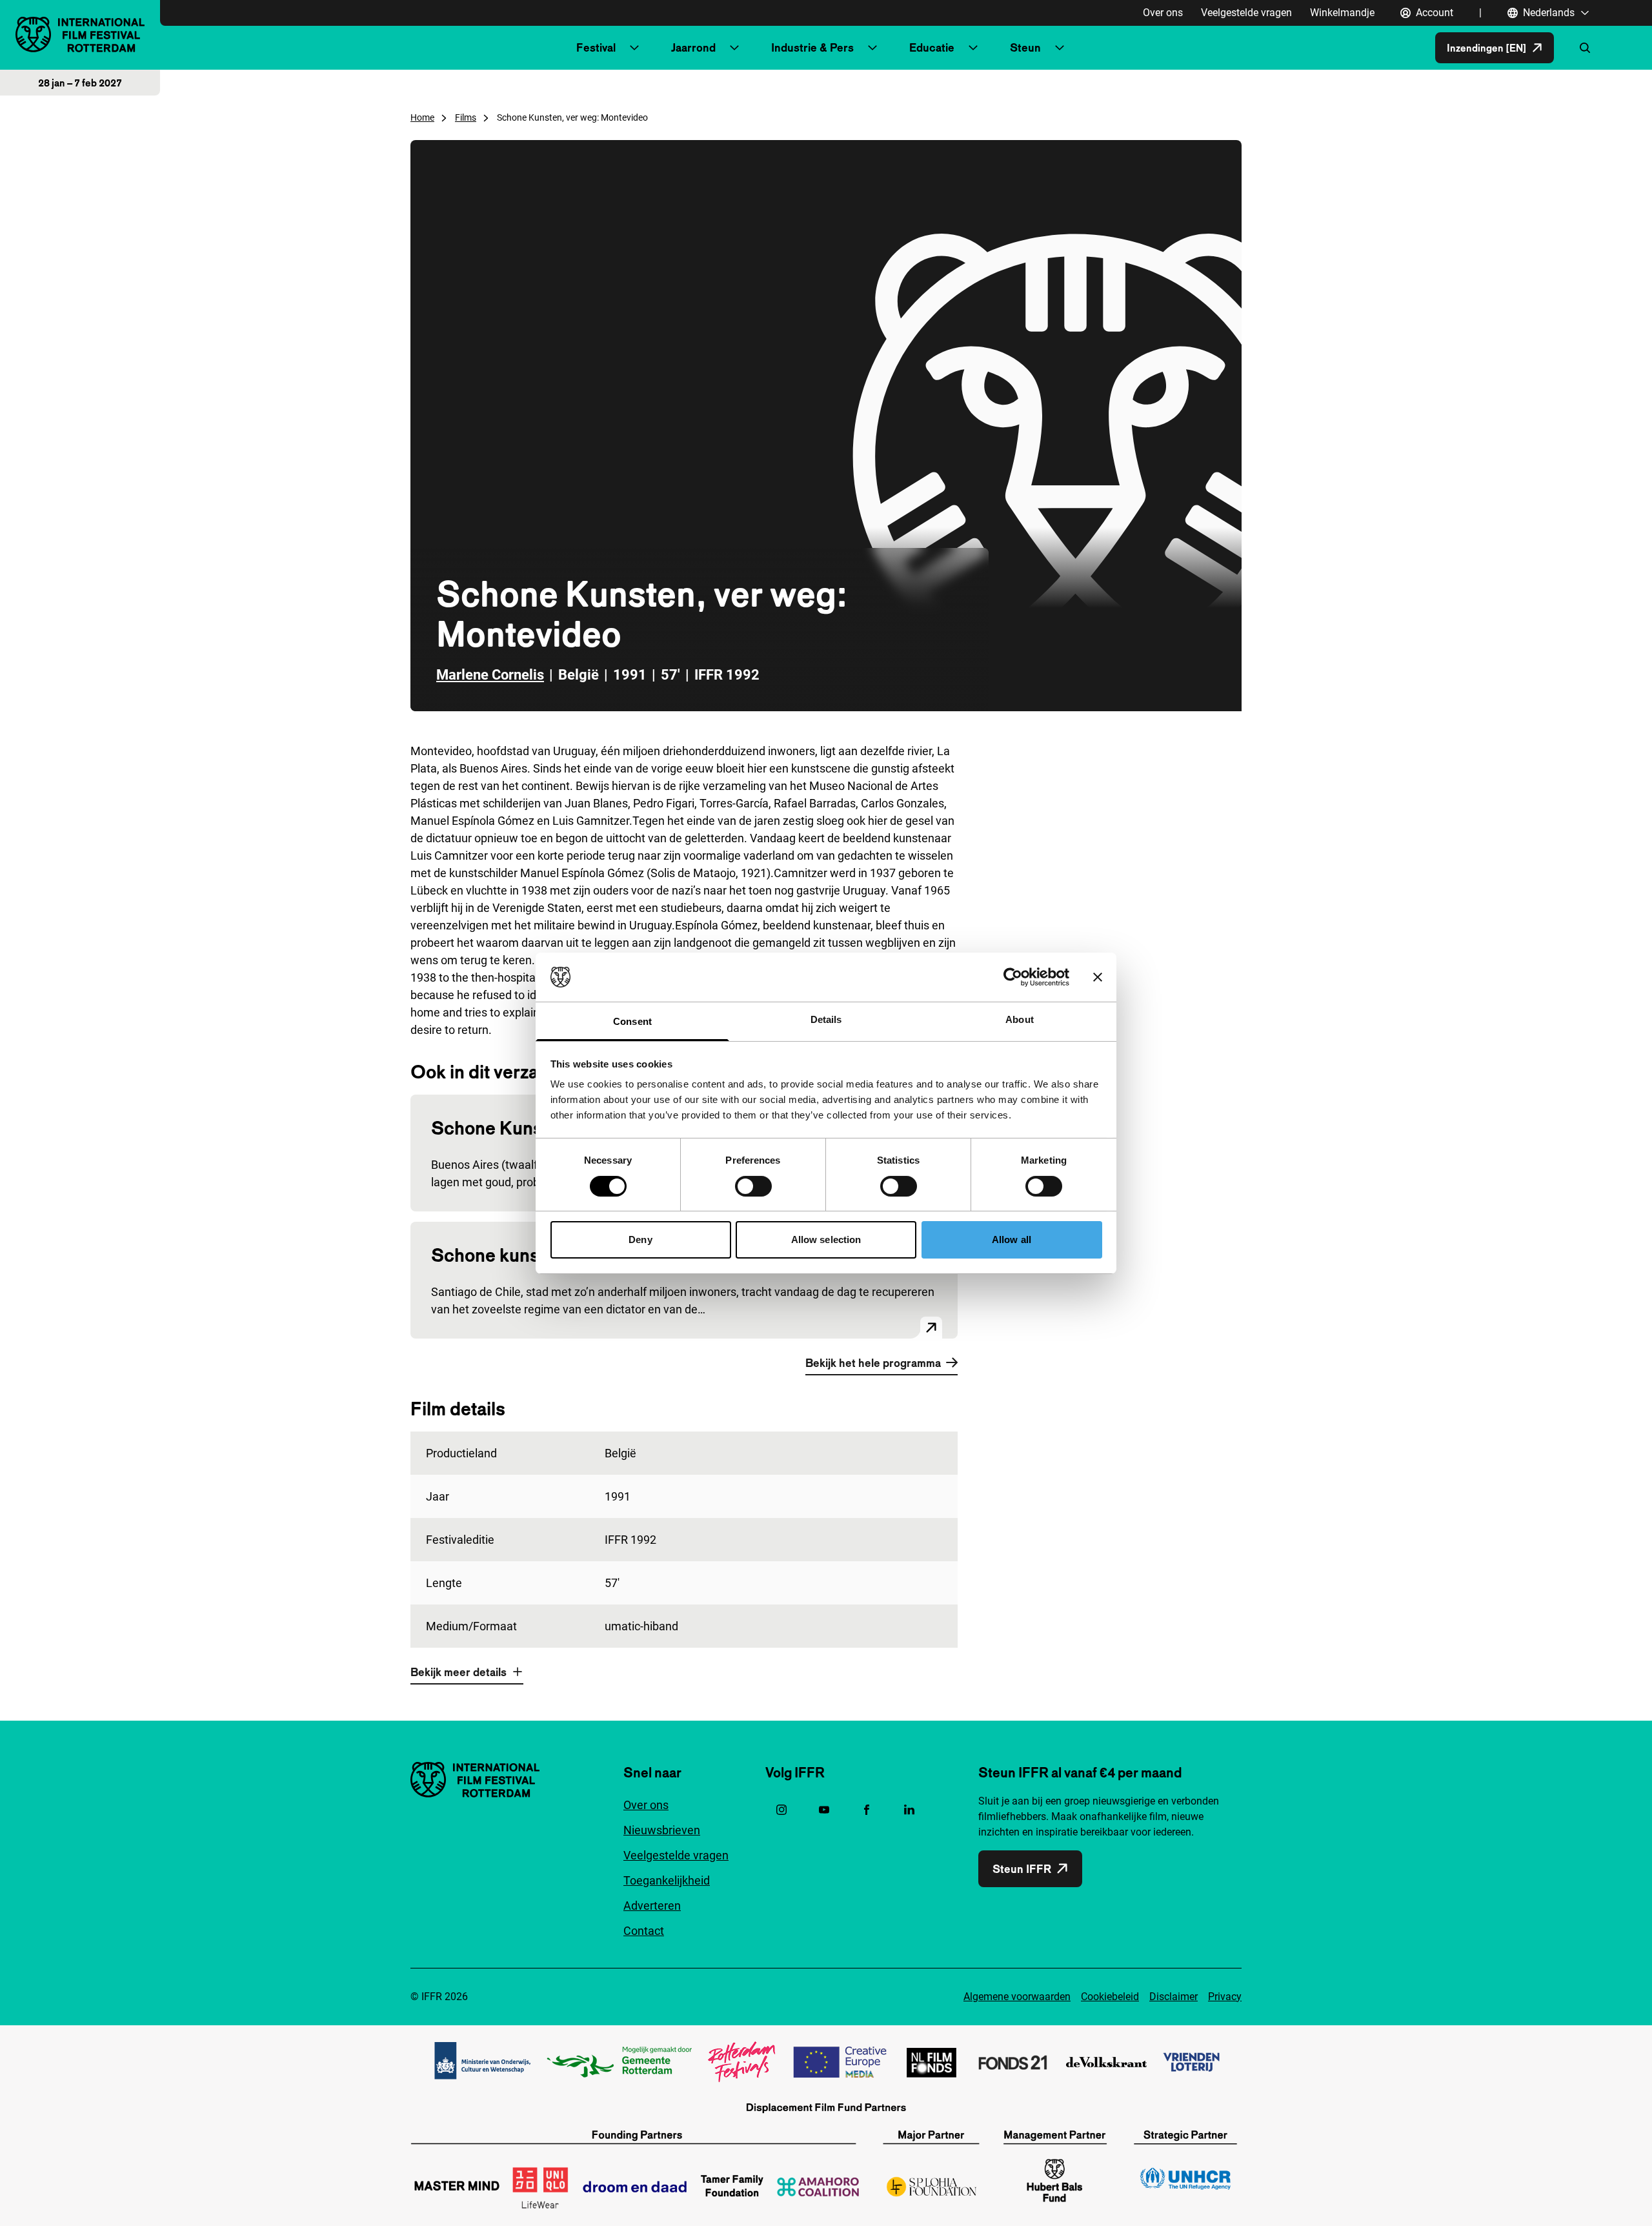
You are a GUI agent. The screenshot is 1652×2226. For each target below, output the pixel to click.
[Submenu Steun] (1060, 48)
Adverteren (652, 1906)
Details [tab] (826, 1019)
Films (466, 117)
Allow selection (826, 1239)
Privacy (1225, 1997)
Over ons (1163, 13)
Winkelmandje (1342, 13)
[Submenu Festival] (634, 48)
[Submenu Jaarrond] (734, 48)
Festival (596, 47)
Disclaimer (1174, 1997)
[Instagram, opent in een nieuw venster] (781, 1810)
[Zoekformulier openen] (1585, 48)
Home (422, 117)
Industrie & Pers (812, 47)
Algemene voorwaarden (1017, 1997)
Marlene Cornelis (490, 675)
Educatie (932, 47)
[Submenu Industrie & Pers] (872, 48)
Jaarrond (693, 47)
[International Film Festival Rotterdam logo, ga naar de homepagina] (80, 35)
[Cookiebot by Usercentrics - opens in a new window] (1013, 977)
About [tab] (1020, 1019)
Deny (640, 1239)
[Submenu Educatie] (973, 48)
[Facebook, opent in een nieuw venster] (867, 1810)
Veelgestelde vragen (1246, 13)
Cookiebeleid (1110, 1997)
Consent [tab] (632, 1021)
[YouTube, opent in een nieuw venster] (824, 1810)
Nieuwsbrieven (662, 1830)
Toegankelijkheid (667, 1880)
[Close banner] (1098, 977)
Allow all (1012, 1239)
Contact (644, 1931)
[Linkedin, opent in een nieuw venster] (909, 1810)
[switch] (753, 1186)
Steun (1025, 47)
